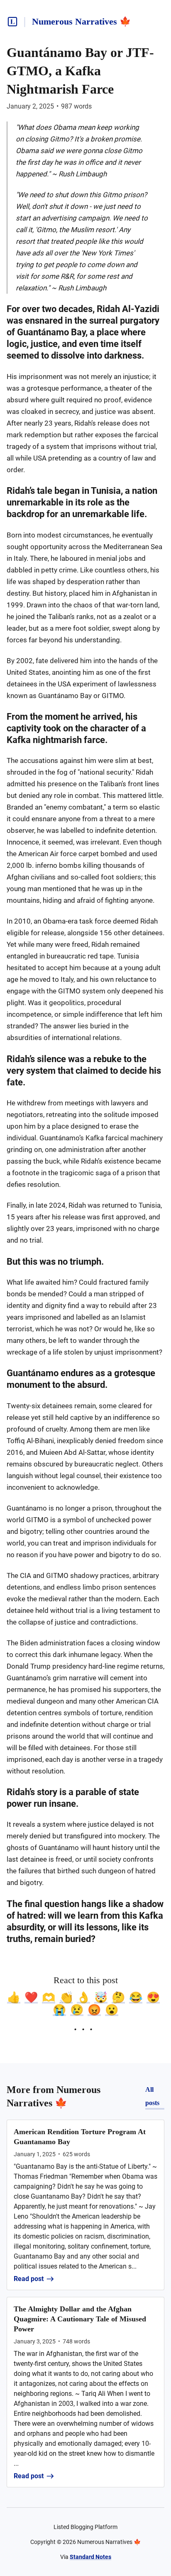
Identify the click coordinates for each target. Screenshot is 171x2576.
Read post (29, 2279)
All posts (152, 2096)
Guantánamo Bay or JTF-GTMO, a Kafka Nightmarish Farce (80, 71)
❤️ (31, 1997)
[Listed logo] (12, 22)
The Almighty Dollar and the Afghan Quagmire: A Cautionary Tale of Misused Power (80, 2319)
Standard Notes (90, 2557)
